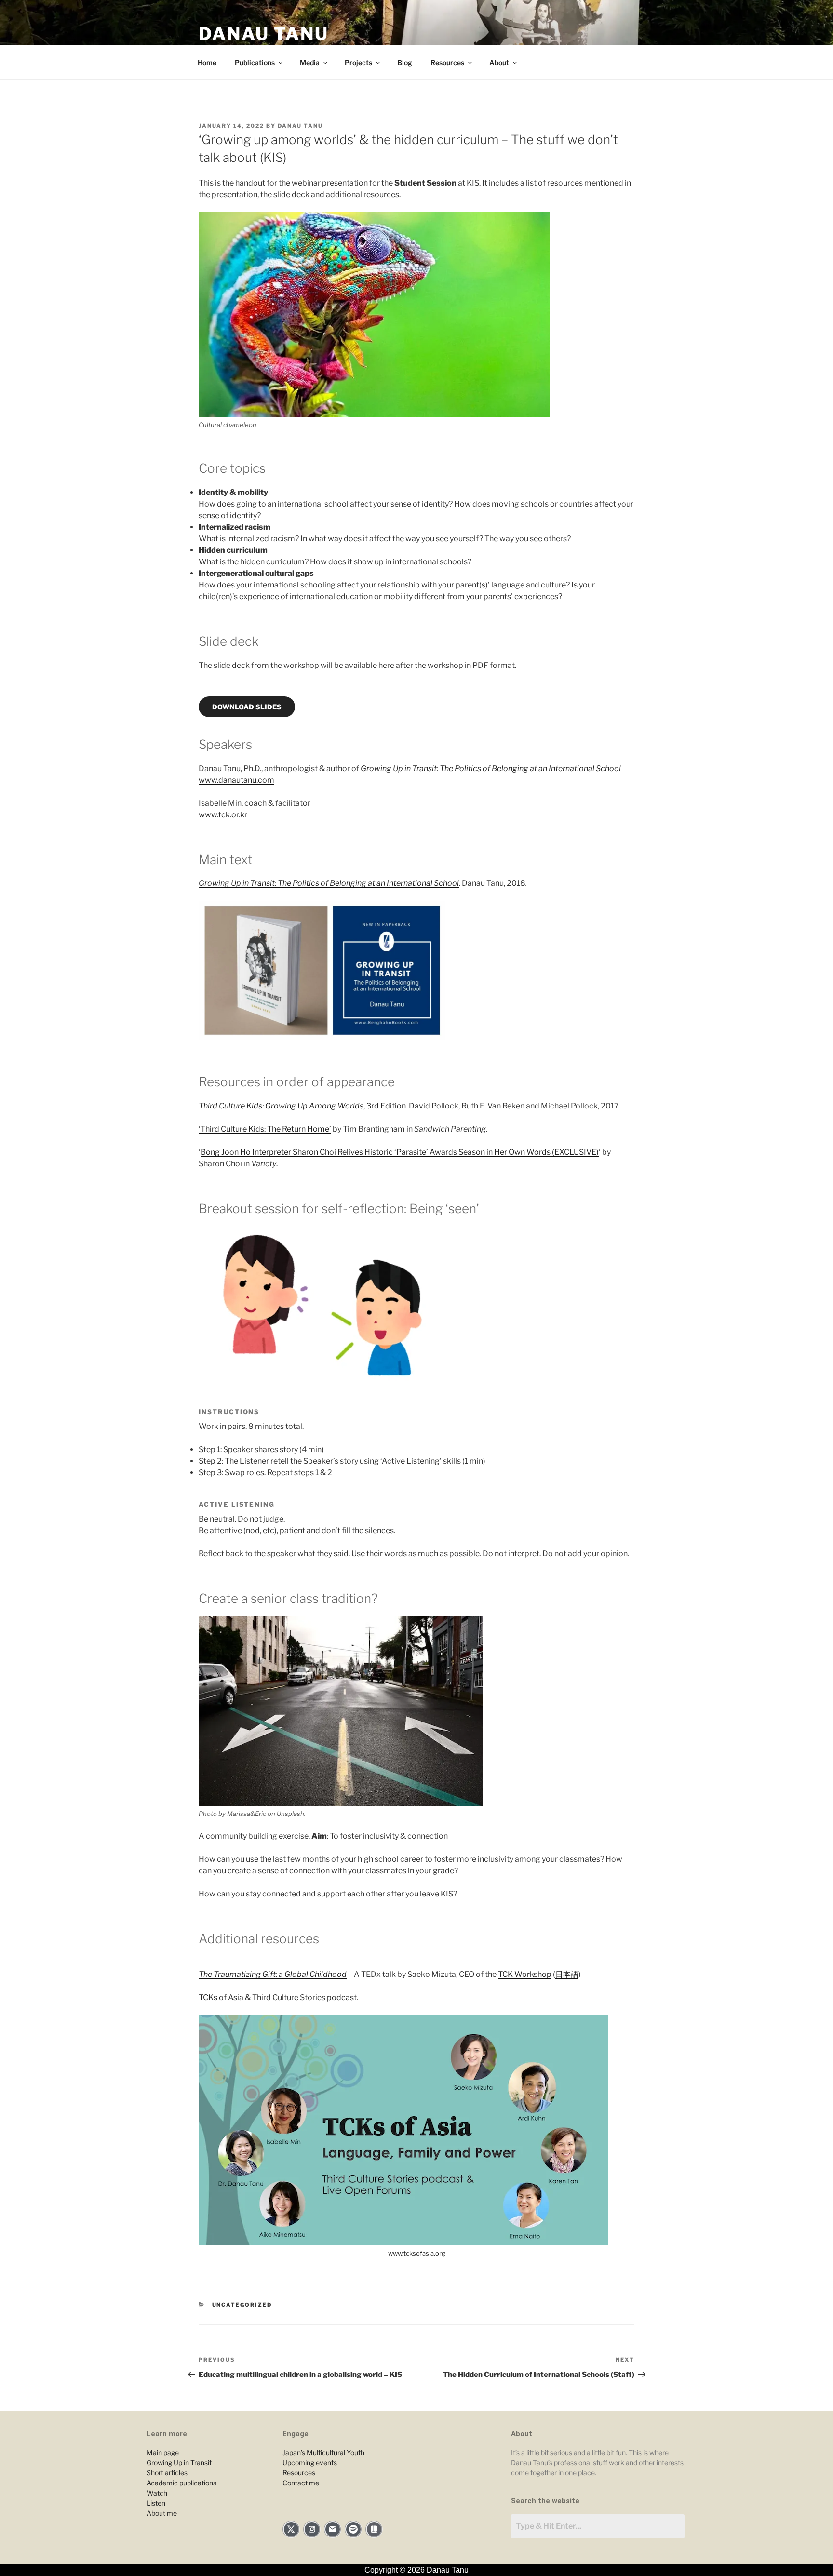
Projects (358, 62)
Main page (163, 2452)
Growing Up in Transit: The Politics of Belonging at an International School (491, 768)
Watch (157, 2493)
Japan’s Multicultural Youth (323, 2452)
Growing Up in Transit (179, 2463)
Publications (255, 62)
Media (310, 62)
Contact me (301, 2483)
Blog (405, 62)
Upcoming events (310, 2463)
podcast (342, 1997)
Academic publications (181, 2483)
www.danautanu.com (236, 780)
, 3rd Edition (302, 1106)
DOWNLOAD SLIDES (247, 707)
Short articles (167, 2473)
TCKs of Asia (221, 1997)
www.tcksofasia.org (417, 2253)
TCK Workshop (525, 1974)
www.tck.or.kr (223, 815)
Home (207, 62)
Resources (447, 62)
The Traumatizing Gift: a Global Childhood (273, 1974)
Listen (156, 2503)
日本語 (567, 1974)
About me (162, 2513)
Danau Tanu (264, 34)
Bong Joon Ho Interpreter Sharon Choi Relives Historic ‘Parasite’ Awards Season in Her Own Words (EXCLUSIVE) (400, 1152)
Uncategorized (242, 2305)
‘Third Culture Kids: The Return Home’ (265, 1129)
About (499, 62)
